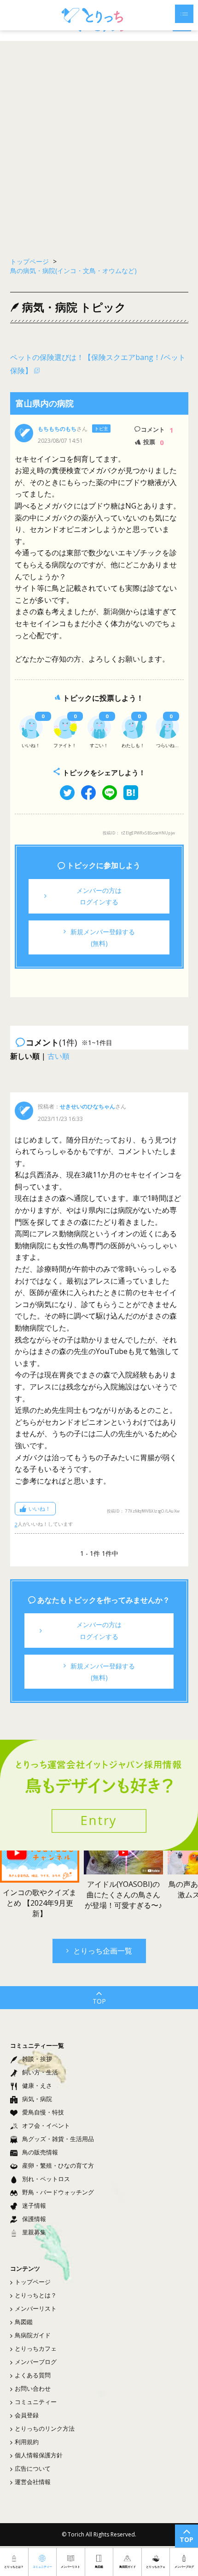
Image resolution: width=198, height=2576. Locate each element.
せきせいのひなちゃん (87, 1106)
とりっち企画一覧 (103, 1951)
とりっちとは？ (36, 2295)
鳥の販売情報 (40, 2152)
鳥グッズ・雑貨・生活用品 (58, 2139)
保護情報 (34, 2219)
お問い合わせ (33, 2388)
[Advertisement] (99, 144)
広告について (33, 2468)
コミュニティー (36, 2402)
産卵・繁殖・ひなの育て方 (58, 2165)
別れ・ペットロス (46, 2179)
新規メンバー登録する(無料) (103, 937)
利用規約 (27, 2442)
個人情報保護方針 (39, 2455)
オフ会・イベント (46, 2125)
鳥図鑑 (24, 2322)
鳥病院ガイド (33, 2335)
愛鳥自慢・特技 (43, 2112)
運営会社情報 (33, 2482)
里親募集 (34, 2232)
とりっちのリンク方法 (45, 2428)
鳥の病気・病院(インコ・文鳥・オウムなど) (73, 271)
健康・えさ (37, 2085)
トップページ (33, 2282)
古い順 (58, 1056)
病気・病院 (37, 2099)
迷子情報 (34, 2205)
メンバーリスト (36, 2308)
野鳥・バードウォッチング (58, 2192)
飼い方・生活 (40, 2072)
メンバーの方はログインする (99, 896)
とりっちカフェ (36, 2348)
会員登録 (27, 2415)
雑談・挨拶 (37, 2059)
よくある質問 (33, 2375)
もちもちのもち (57, 429)
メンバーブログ (36, 2362)
